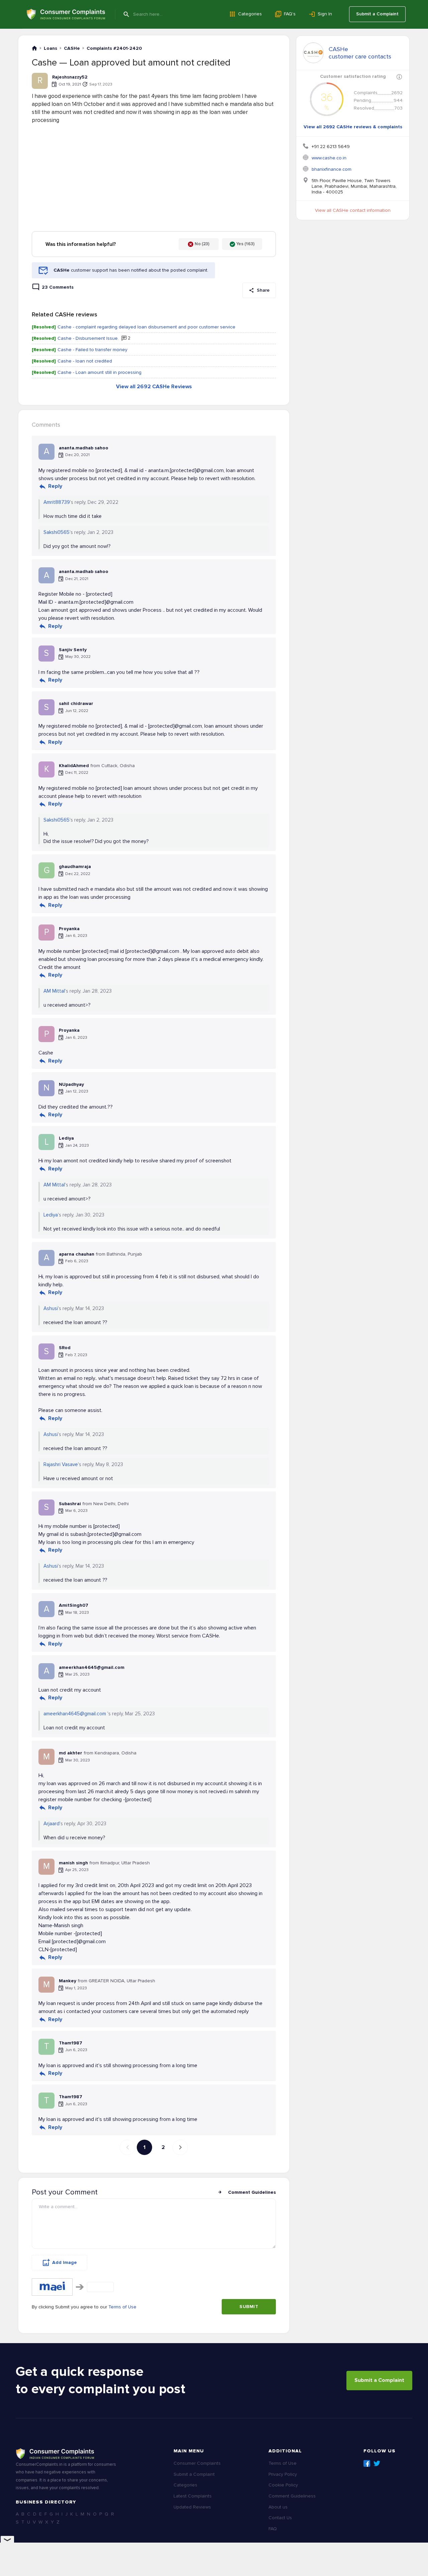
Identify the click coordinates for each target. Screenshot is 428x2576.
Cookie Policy (283, 2485)
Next (180, 2147)
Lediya (51, 1215)
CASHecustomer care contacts (360, 53)
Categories (250, 14)
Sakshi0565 (57, 532)
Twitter (377, 2463)
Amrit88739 (57, 502)
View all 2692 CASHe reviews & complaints (353, 127)
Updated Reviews (192, 2507)
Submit (249, 2307)
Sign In (325, 14)
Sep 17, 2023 (101, 84)
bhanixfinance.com (332, 169)
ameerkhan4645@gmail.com (75, 1714)
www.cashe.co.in (329, 158)
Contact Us (280, 2518)
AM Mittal (54, 991)
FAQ (273, 2529)
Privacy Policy (283, 2474)
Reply (55, 486)
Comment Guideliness (292, 2496)
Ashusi (51, 1308)
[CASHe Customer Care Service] (313, 53)
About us (278, 2507)
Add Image (65, 2262)
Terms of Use (122, 2307)
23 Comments (58, 287)
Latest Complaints (193, 2496)
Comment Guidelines (252, 2192)
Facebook (367, 2463)
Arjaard (51, 1824)
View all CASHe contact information (353, 210)
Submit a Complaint (377, 14)
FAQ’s (290, 14)
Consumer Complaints (197, 2463)
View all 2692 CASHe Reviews (154, 387)
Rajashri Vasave (61, 1464)
